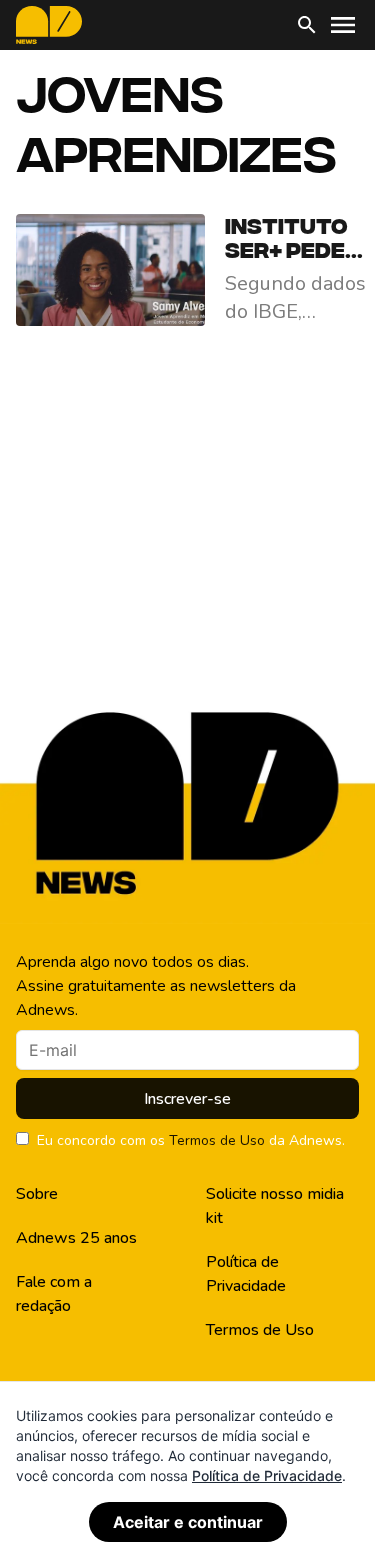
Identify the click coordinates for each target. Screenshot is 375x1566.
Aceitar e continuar (188, 1522)
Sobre (37, 1194)
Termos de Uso (217, 1140)
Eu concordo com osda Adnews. (191, 1140)
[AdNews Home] (49, 25)
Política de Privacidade (246, 1274)
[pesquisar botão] (307, 25)
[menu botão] (343, 25)
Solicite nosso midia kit (275, 1206)
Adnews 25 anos (76, 1238)
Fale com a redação (54, 1294)
